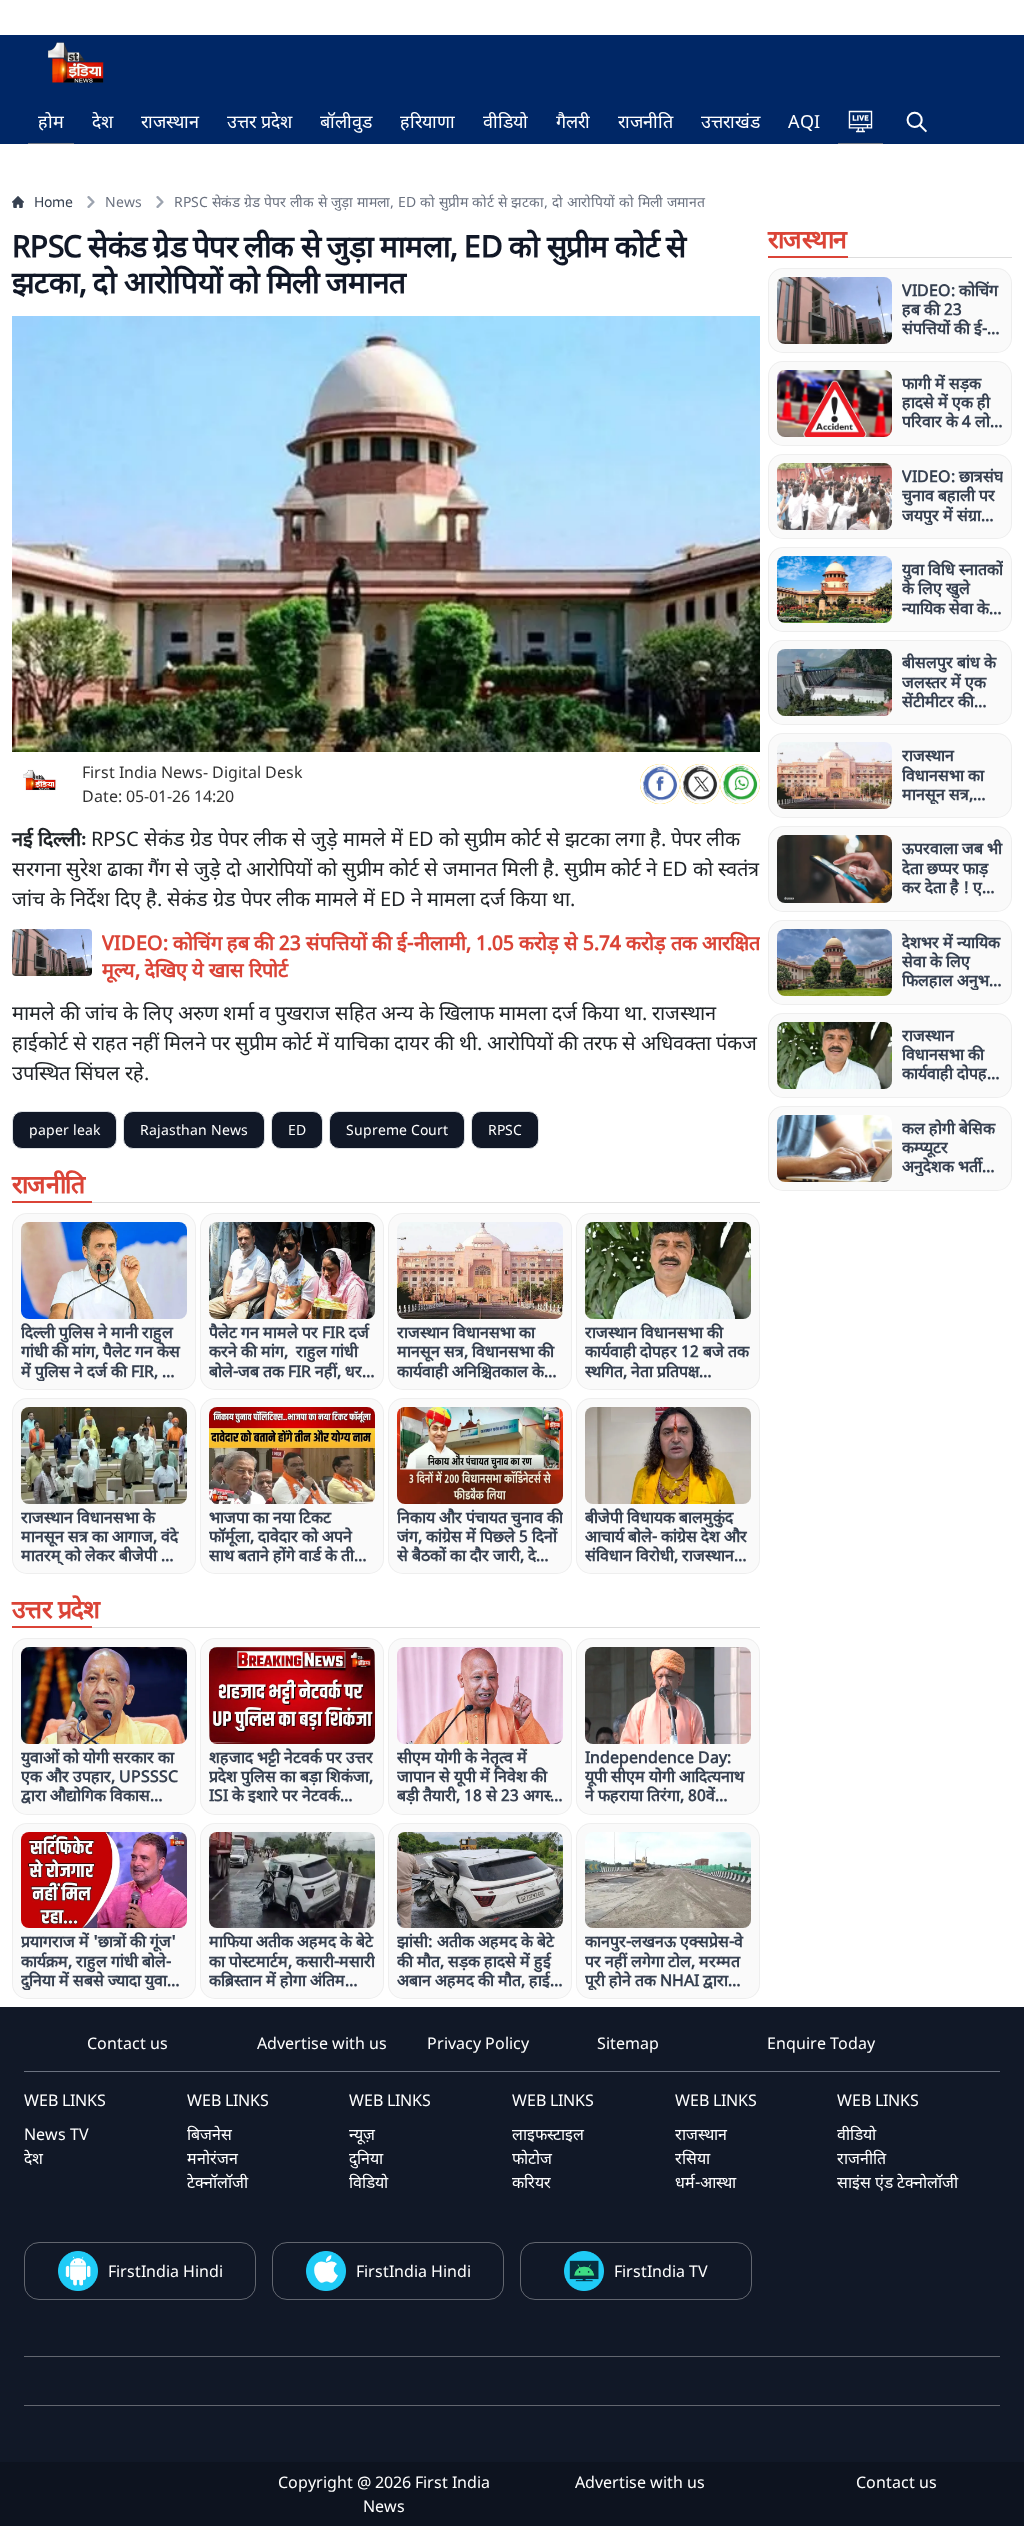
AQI (804, 121)
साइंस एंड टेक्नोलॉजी (897, 2182)
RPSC (505, 1129)
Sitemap (628, 2043)
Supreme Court (397, 1129)
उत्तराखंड (730, 121)
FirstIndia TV (661, 2271)
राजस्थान (170, 121)
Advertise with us (322, 2043)
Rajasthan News (194, 1129)
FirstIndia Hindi (165, 2271)
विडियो (368, 2182)
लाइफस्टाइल (548, 2134)
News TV (56, 2134)
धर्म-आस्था (705, 2182)
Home (53, 201)
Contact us (127, 2043)
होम (51, 121)
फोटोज (532, 2158)
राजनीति (645, 121)
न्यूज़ (362, 2134)
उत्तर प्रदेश (259, 121)
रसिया (692, 2158)
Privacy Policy (478, 2043)
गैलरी (573, 121)
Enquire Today (821, 2043)
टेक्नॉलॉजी (217, 2182)
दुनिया (366, 2158)
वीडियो (505, 121)
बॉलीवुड (346, 121)
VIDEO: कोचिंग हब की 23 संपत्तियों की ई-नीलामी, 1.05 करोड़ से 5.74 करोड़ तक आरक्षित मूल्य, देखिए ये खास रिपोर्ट (431, 956)
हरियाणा (427, 121)
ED (297, 1129)
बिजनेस (209, 2134)
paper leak (64, 1129)
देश (102, 121)
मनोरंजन (212, 2158)
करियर (531, 2182)
